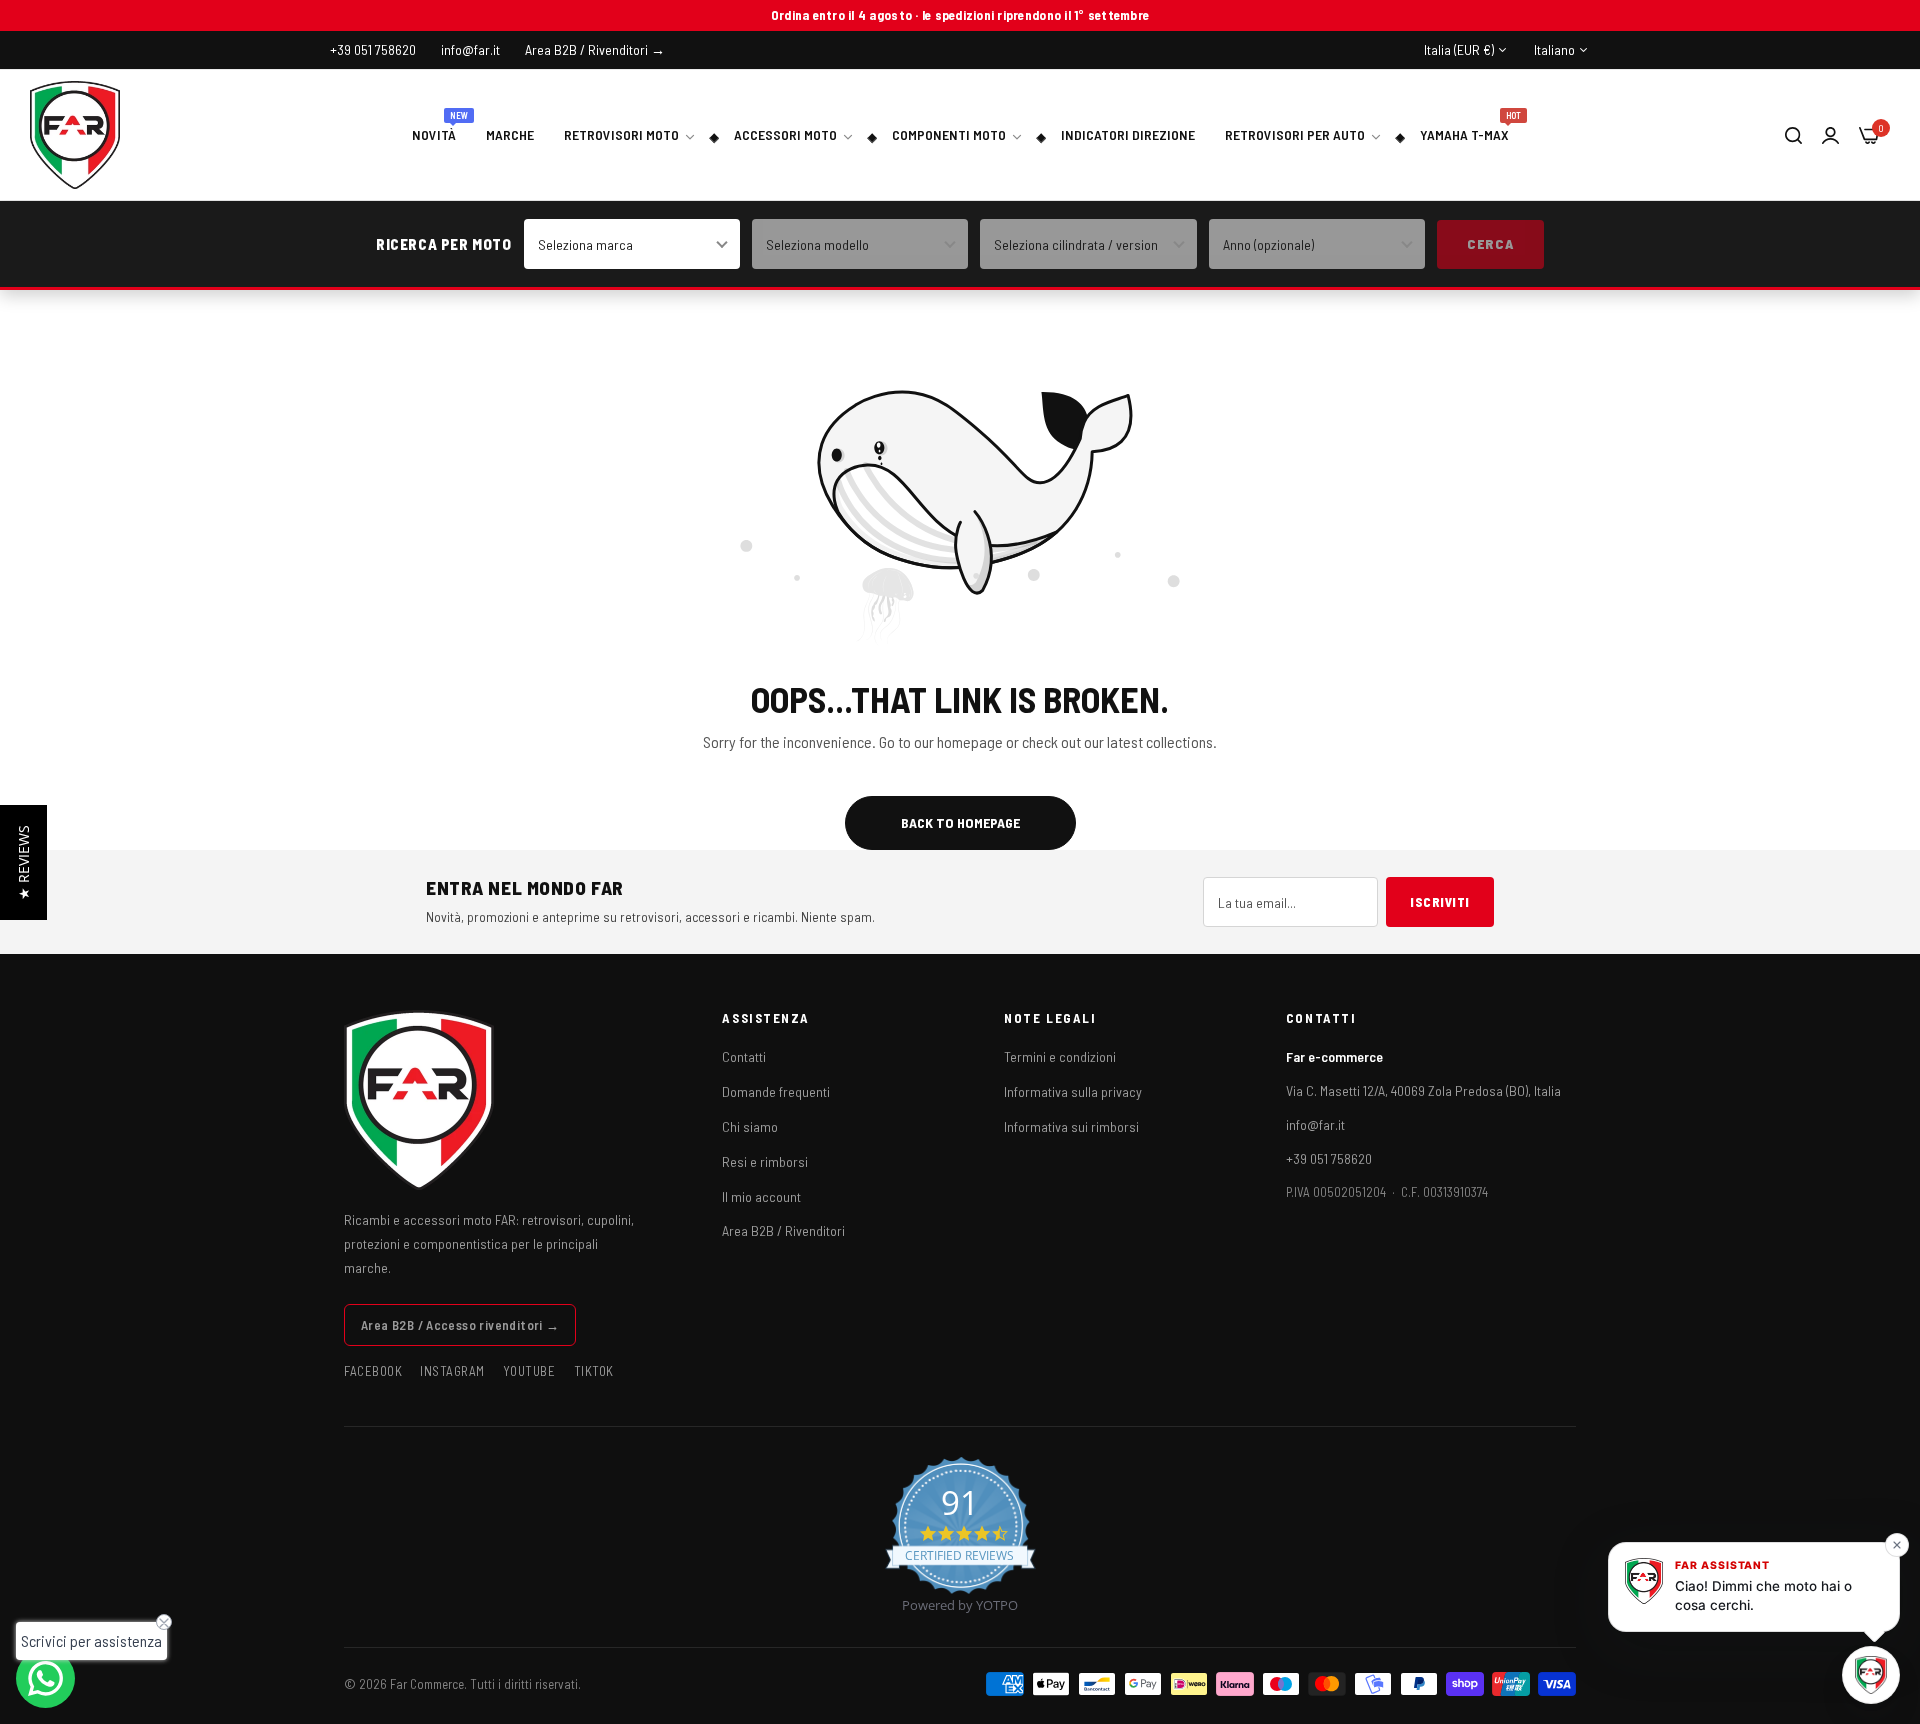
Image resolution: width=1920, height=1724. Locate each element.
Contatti (744, 1056)
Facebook (373, 1371)
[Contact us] (45, 1678)
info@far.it (1315, 1124)
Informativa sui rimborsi (1071, 1126)
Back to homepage (960, 822)
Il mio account (761, 1196)
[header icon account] (1830, 134)
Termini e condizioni (1060, 1056)
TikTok (594, 1371)
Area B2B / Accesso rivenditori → (460, 1325)
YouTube (529, 1371)
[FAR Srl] (75, 135)
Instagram (452, 1371)
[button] (23, 862)
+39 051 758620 (1329, 1158)
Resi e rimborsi (765, 1161)
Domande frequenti (776, 1091)
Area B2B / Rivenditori (783, 1230)
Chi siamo (750, 1126)
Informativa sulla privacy (1073, 1091)
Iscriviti (1440, 902)
